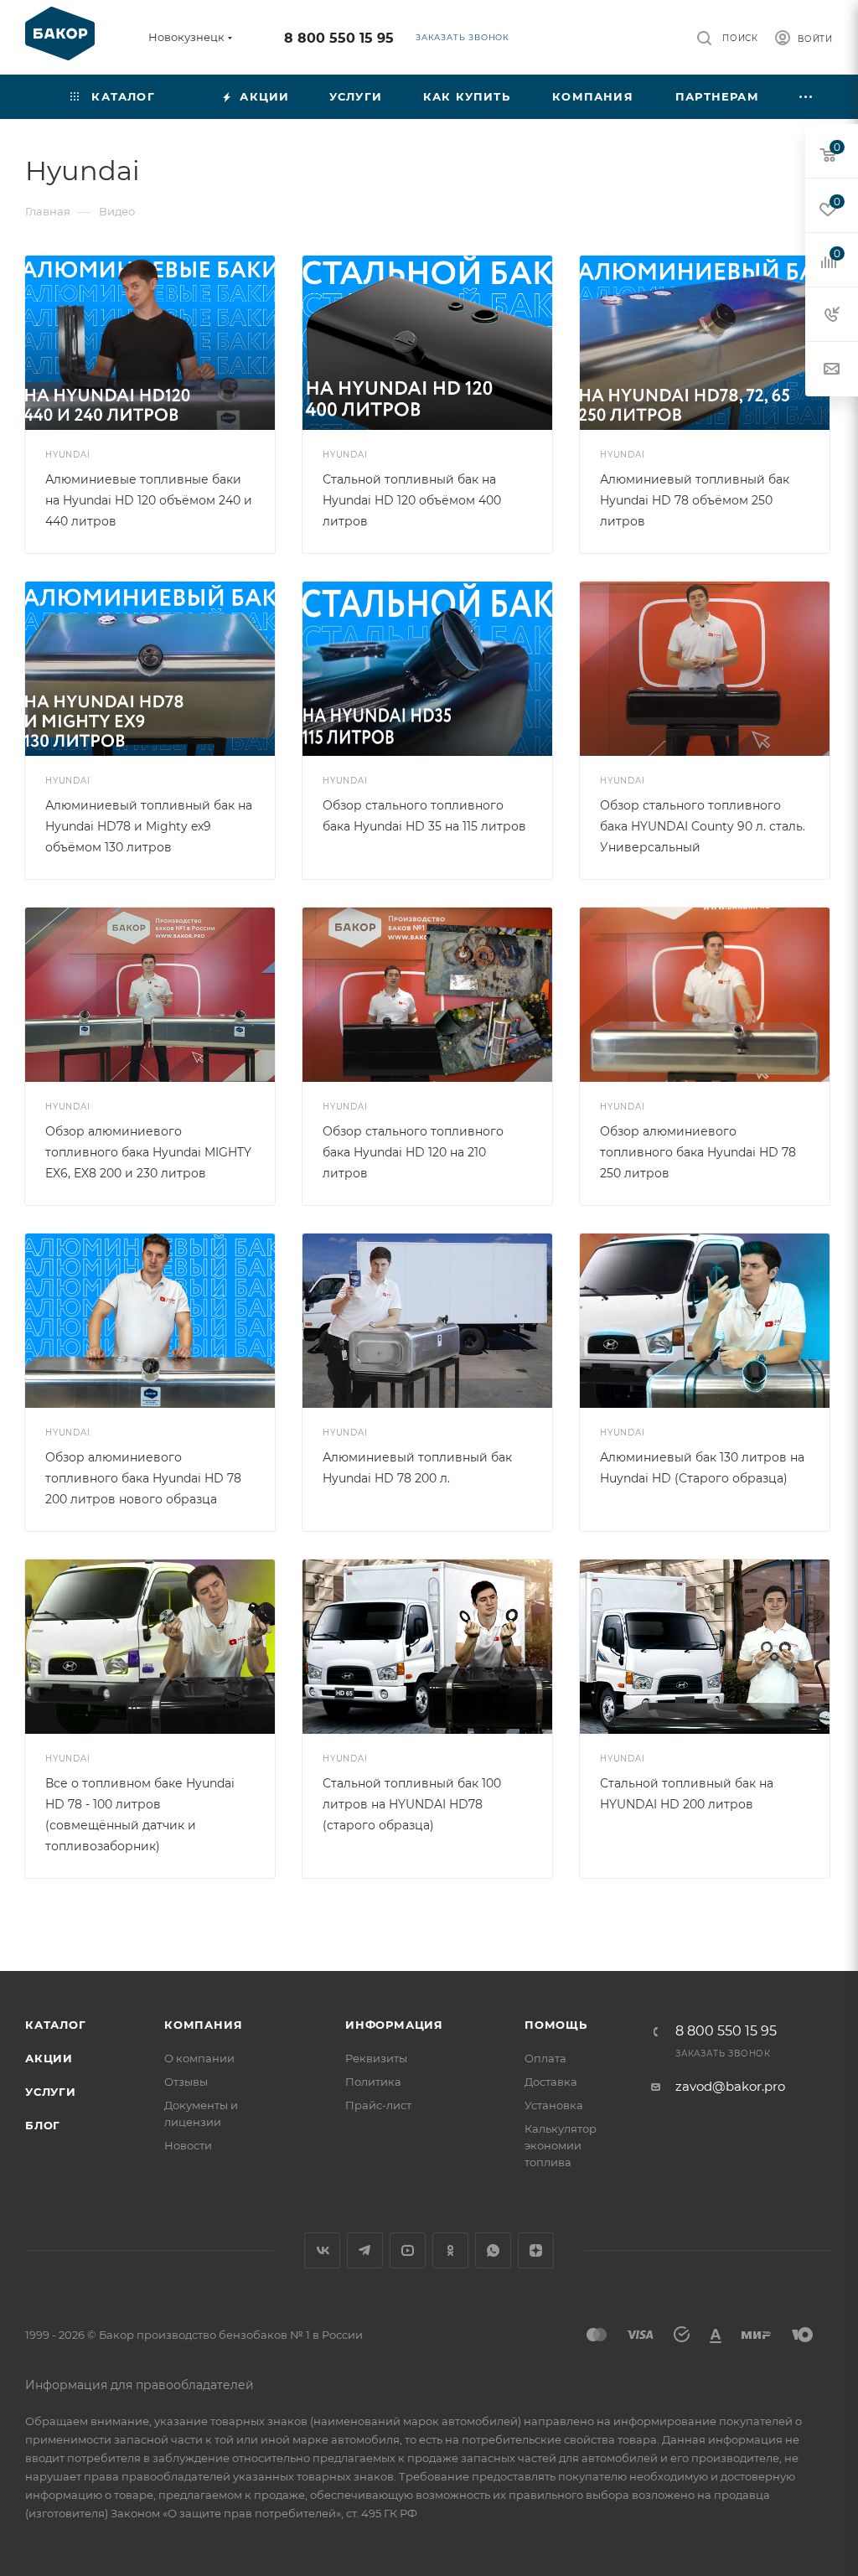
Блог (43, 2125)
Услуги (51, 2092)
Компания (203, 2025)
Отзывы (186, 2082)
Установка (554, 2105)
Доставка (551, 2082)
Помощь (556, 2025)
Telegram (365, 2250)
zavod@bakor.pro (730, 2086)
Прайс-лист (378, 2105)
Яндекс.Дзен (536, 2250)
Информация (394, 2025)
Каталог (56, 2025)
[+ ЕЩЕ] (806, 97)
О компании (199, 2058)
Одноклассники (450, 2250)
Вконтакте (322, 2250)
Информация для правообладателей (140, 2385)
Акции (49, 2058)
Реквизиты (376, 2058)
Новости (188, 2145)
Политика (373, 2082)
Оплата (545, 2058)
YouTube (408, 2250)
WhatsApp (493, 2250)
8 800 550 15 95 (339, 38)
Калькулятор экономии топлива (561, 2145)
